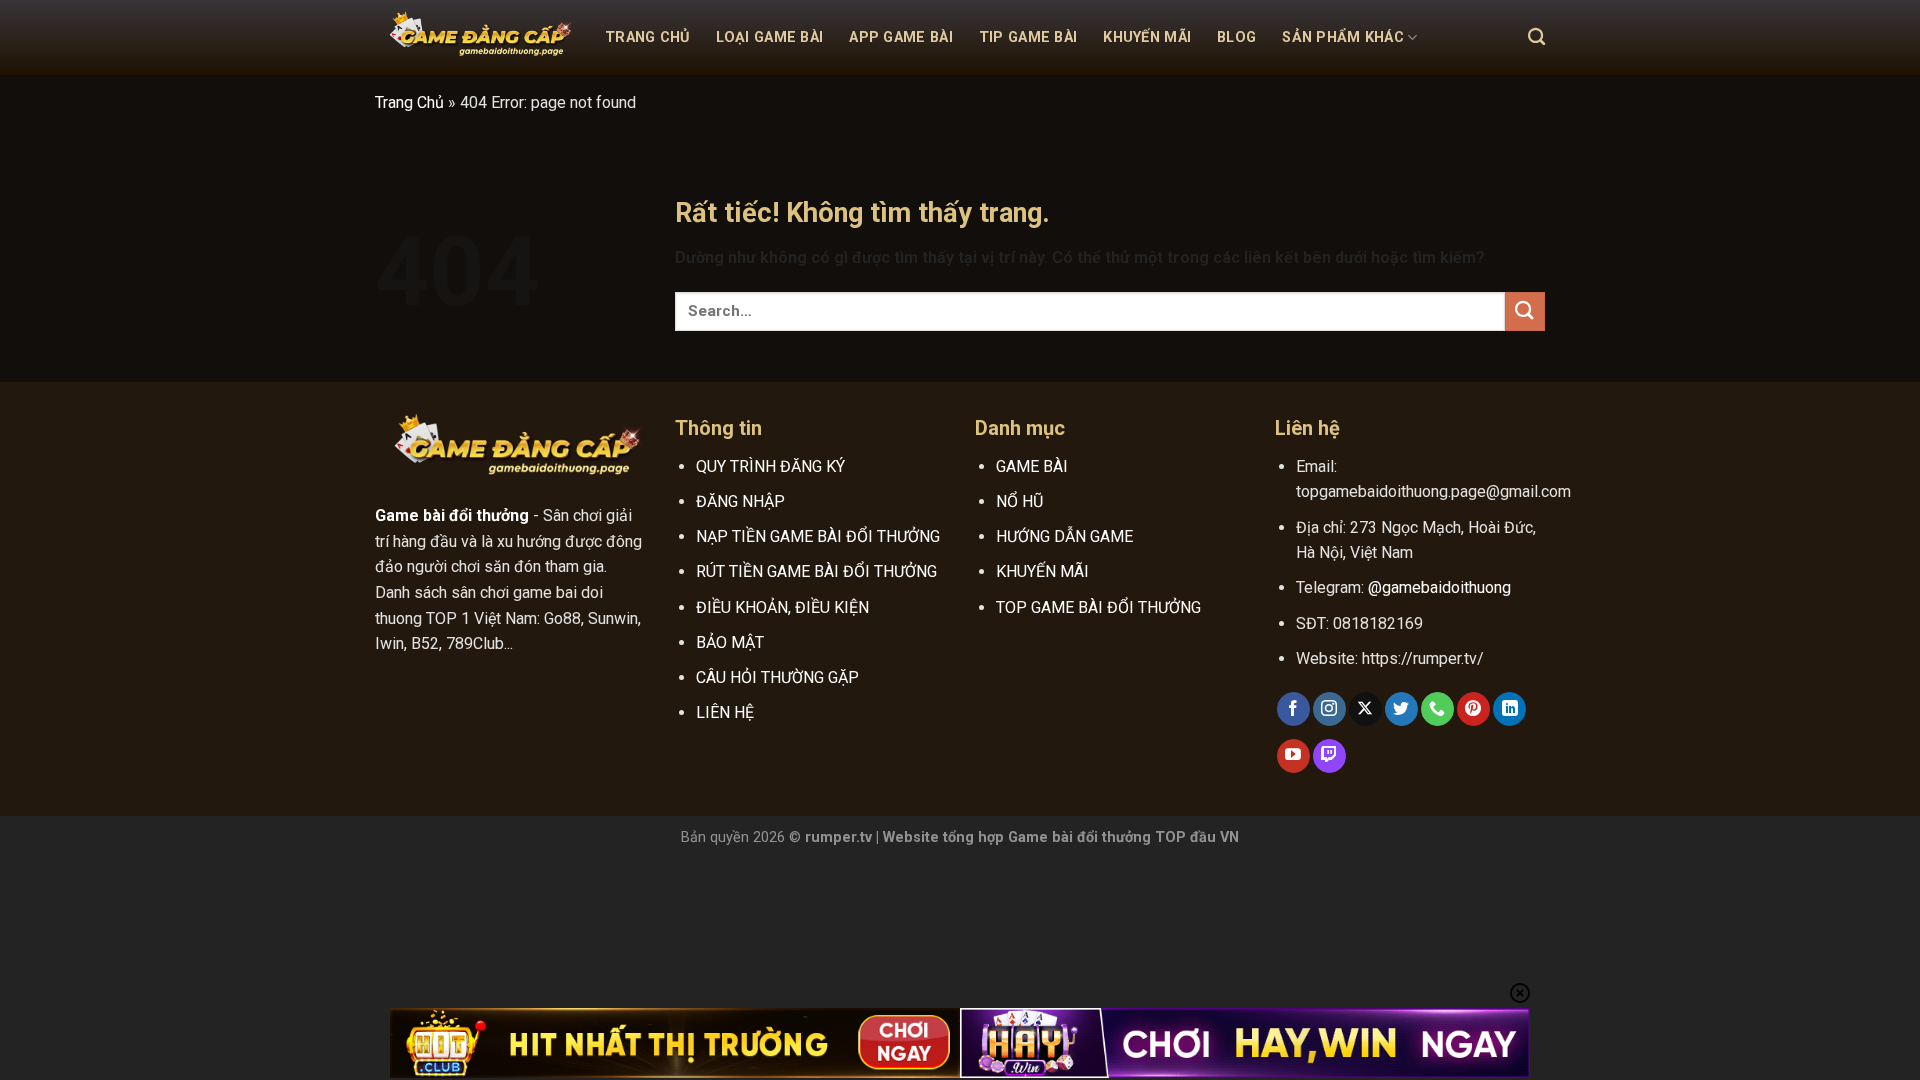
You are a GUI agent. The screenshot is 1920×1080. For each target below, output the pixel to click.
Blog (1236, 37)
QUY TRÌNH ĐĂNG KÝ (770, 466)
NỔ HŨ (1019, 501)
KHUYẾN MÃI (1042, 571)
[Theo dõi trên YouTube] (1293, 756)
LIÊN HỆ (725, 712)
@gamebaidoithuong (1439, 587)
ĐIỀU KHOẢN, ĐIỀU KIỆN (782, 607)
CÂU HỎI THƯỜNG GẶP (777, 677)
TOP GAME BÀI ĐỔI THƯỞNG (1098, 607)
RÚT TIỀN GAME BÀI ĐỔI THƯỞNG (816, 571)
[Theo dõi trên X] (1365, 709)
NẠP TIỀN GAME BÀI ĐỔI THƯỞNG (818, 536)
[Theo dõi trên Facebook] (1293, 709)
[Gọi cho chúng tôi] (1437, 709)
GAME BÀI (1032, 466)
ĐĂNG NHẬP (740, 501)
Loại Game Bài (770, 37)
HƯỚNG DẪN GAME (1064, 536)
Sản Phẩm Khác (1343, 37)
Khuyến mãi (1147, 37)
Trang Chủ (647, 37)
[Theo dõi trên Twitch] (1329, 756)
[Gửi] (1525, 311)
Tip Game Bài (1028, 37)
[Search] (1536, 37)
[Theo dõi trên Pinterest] (1473, 709)
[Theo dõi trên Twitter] (1401, 709)
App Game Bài (900, 37)
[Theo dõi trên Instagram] (1329, 709)
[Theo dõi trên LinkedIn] (1509, 709)
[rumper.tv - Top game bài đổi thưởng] (475, 38)
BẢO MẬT (730, 642)
